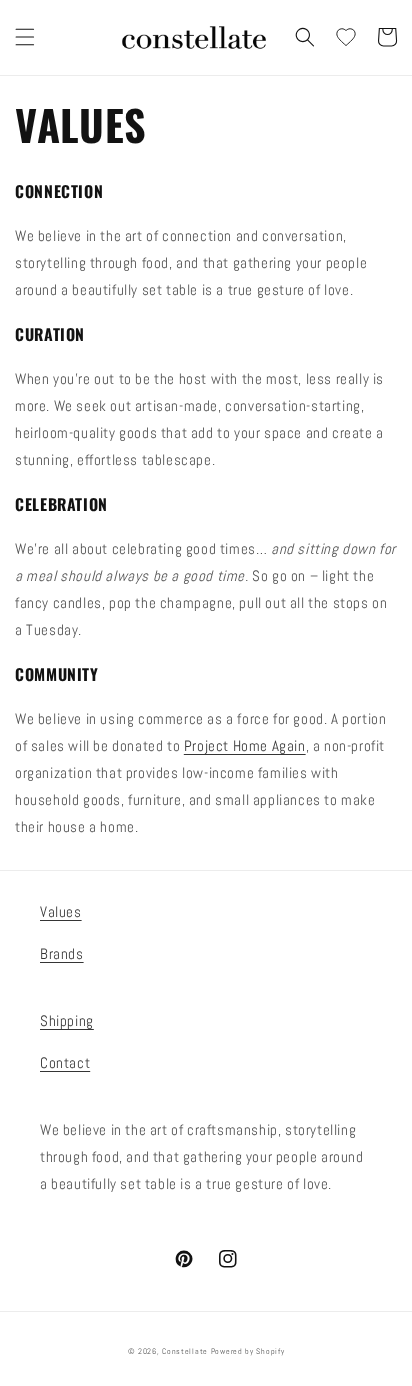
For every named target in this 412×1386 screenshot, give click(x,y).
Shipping (67, 1020)
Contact (65, 1062)
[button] (25, 37)
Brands (62, 953)
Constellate (185, 1351)
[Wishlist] (346, 37)
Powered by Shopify (248, 1351)
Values (61, 911)
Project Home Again (245, 745)
